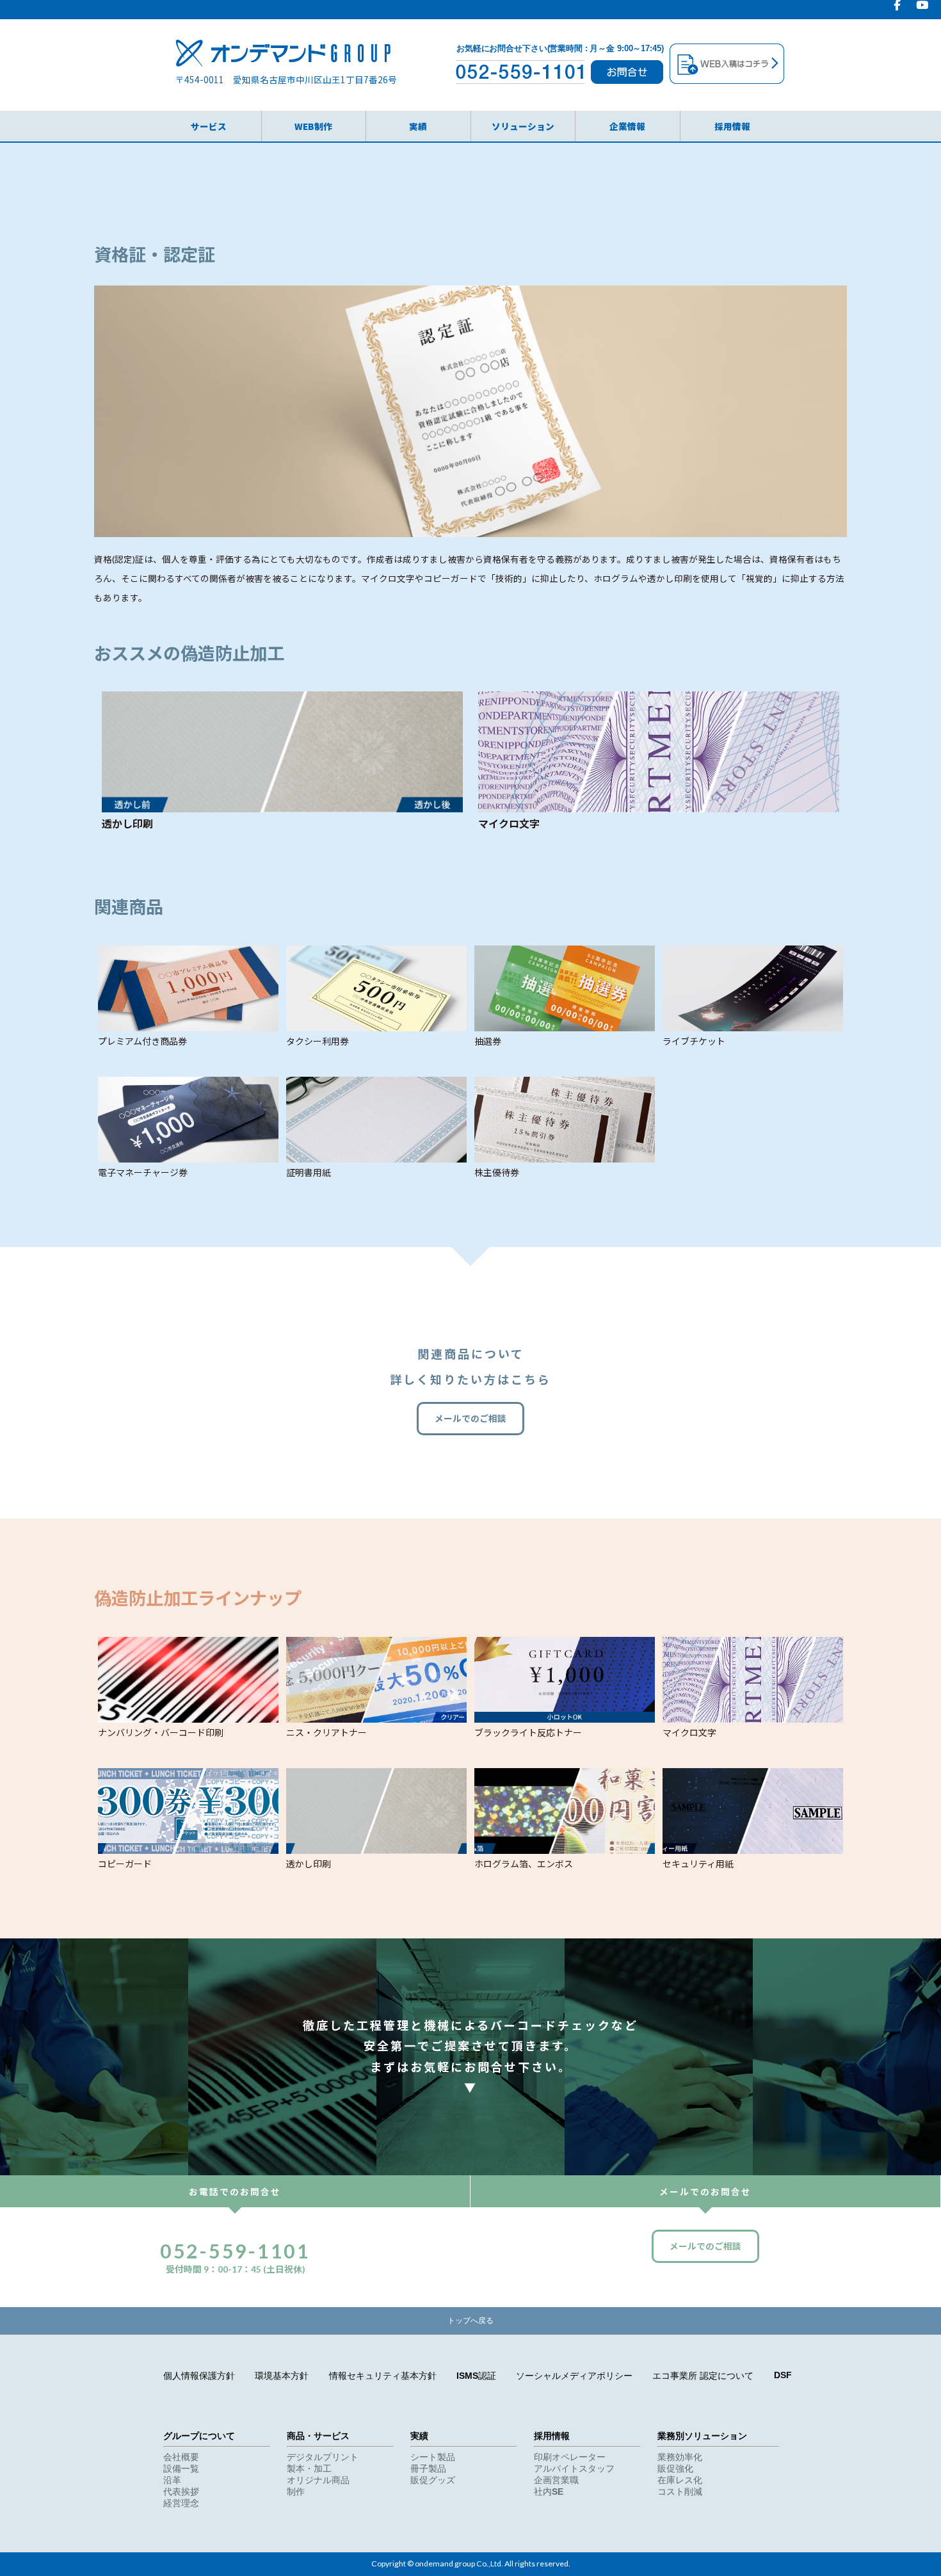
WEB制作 (313, 126)
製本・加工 (309, 2469)
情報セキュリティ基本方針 (383, 2376)
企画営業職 (556, 2480)
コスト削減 (680, 2492)
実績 (418, 126)
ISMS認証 (476, 2376)
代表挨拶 (181, 2492)
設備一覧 (181, 2469)
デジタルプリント (323, 2457)
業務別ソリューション (702, 2436)
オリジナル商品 (318, 2480)
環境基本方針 (282, 2376)
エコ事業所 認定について (703, 2376)
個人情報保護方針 (199, 2376)
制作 (296, 2492)
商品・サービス (318, 2436)
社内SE (549, 2492)
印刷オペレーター (570, 2457)
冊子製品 (428, 2469)
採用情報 (732, 126)
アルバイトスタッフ (574, 2469)
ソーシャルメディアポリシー (574, 2376)
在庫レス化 (680, 2480)
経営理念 (181, 2503)
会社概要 (181, 2457)
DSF (783, 2375)
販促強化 (675, 2469)
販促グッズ (433, 2480)
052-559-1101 (235, 2251)
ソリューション (523, 126)
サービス (209, 126)
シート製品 (433, 2457)
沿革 (172, 2480)
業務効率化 (680, 2457)
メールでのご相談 (470, 1419)
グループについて (199, 2436)
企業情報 (627, 126)
